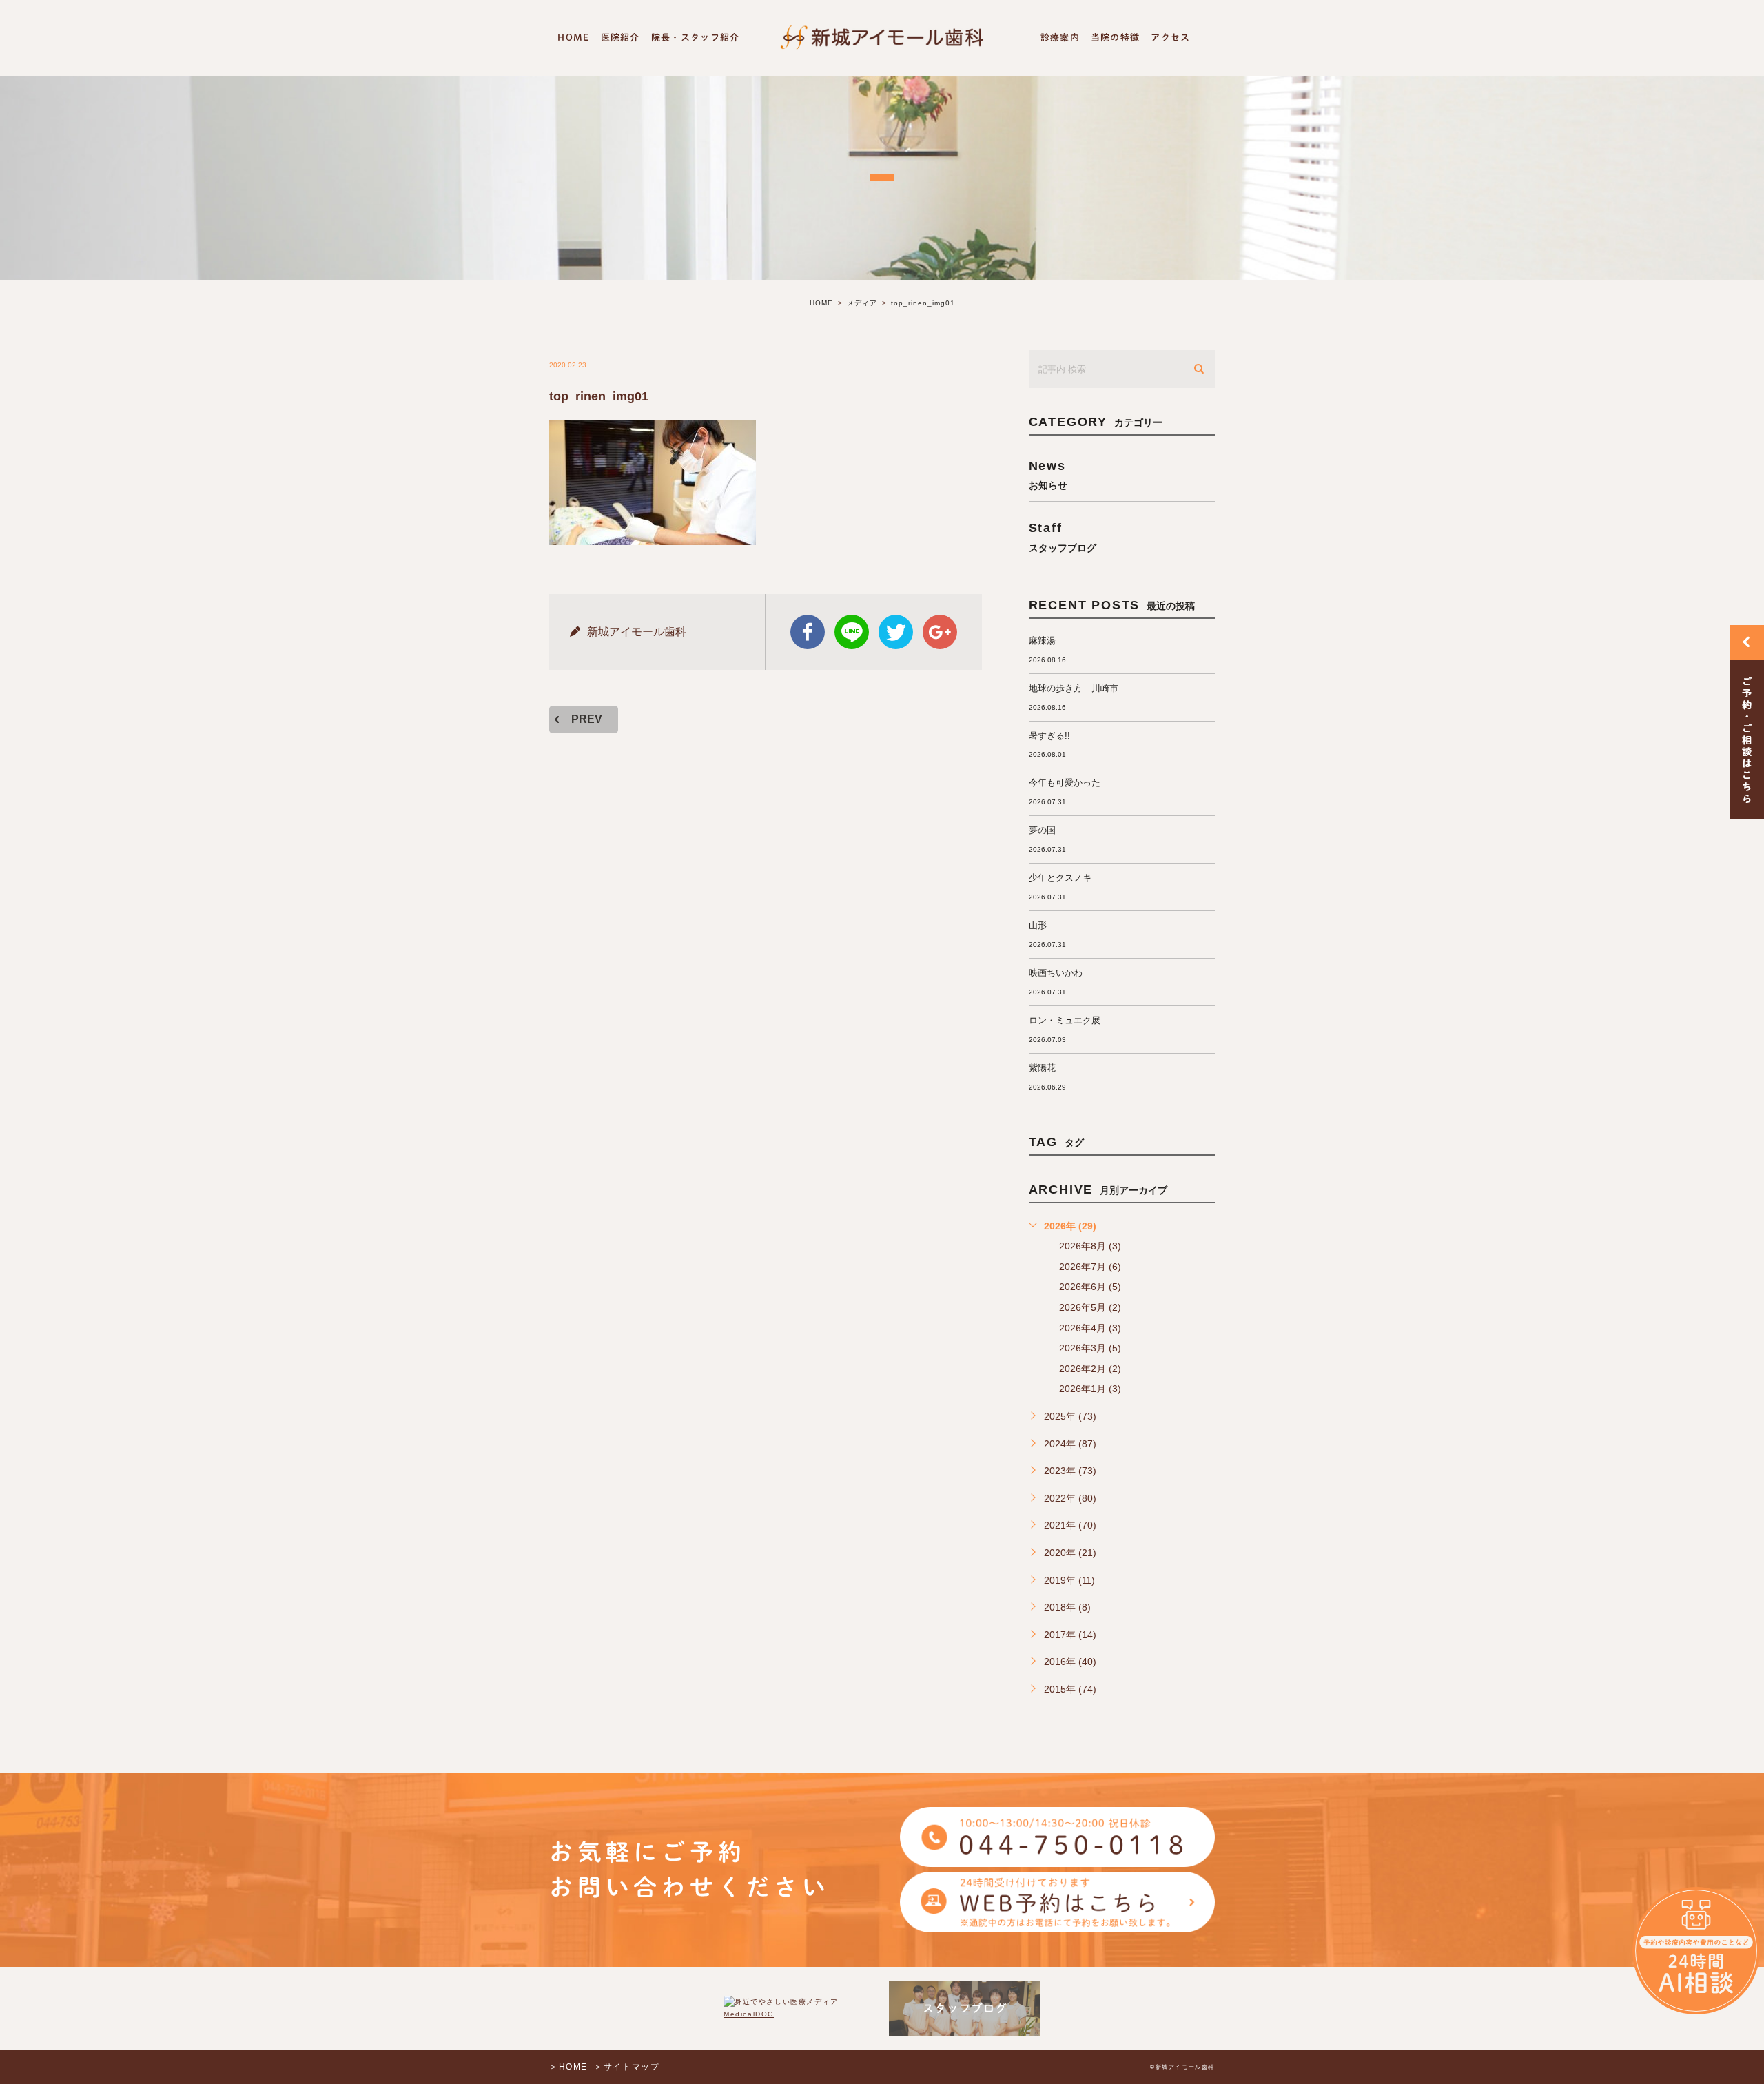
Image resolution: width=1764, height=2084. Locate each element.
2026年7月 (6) (1090, 1267)
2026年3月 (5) (1090, 1348)
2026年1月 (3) (1090, 1389)
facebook (808, 632)
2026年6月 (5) (1090, 1287)
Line (852, 632)
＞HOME (568, 2067)
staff (1063, 537)
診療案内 (1060, 38)
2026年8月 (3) (1090, 1246)
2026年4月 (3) (1090, 1328)
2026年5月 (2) (1090, 1307)
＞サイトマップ (627, 2067)
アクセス (1170, 38)
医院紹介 (621, 38)
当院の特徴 (1116, 38)
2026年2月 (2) (1090, 1369)
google (940, 632)
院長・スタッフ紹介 (696, 38)
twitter (896, 632)
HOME (573, 38)
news (1048, 474)
